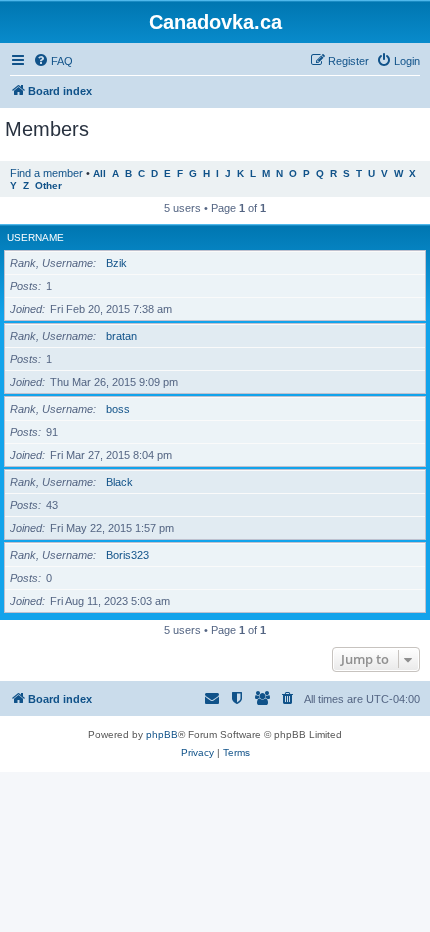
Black (119, 482)
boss (118, 409)
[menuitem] (53, 61)
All (99, 173)
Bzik (116, 263)
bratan (121, 336)
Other (48, 185)
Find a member (46, 173)
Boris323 (127, 555)
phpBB (162, 734)
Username (35, 237)
